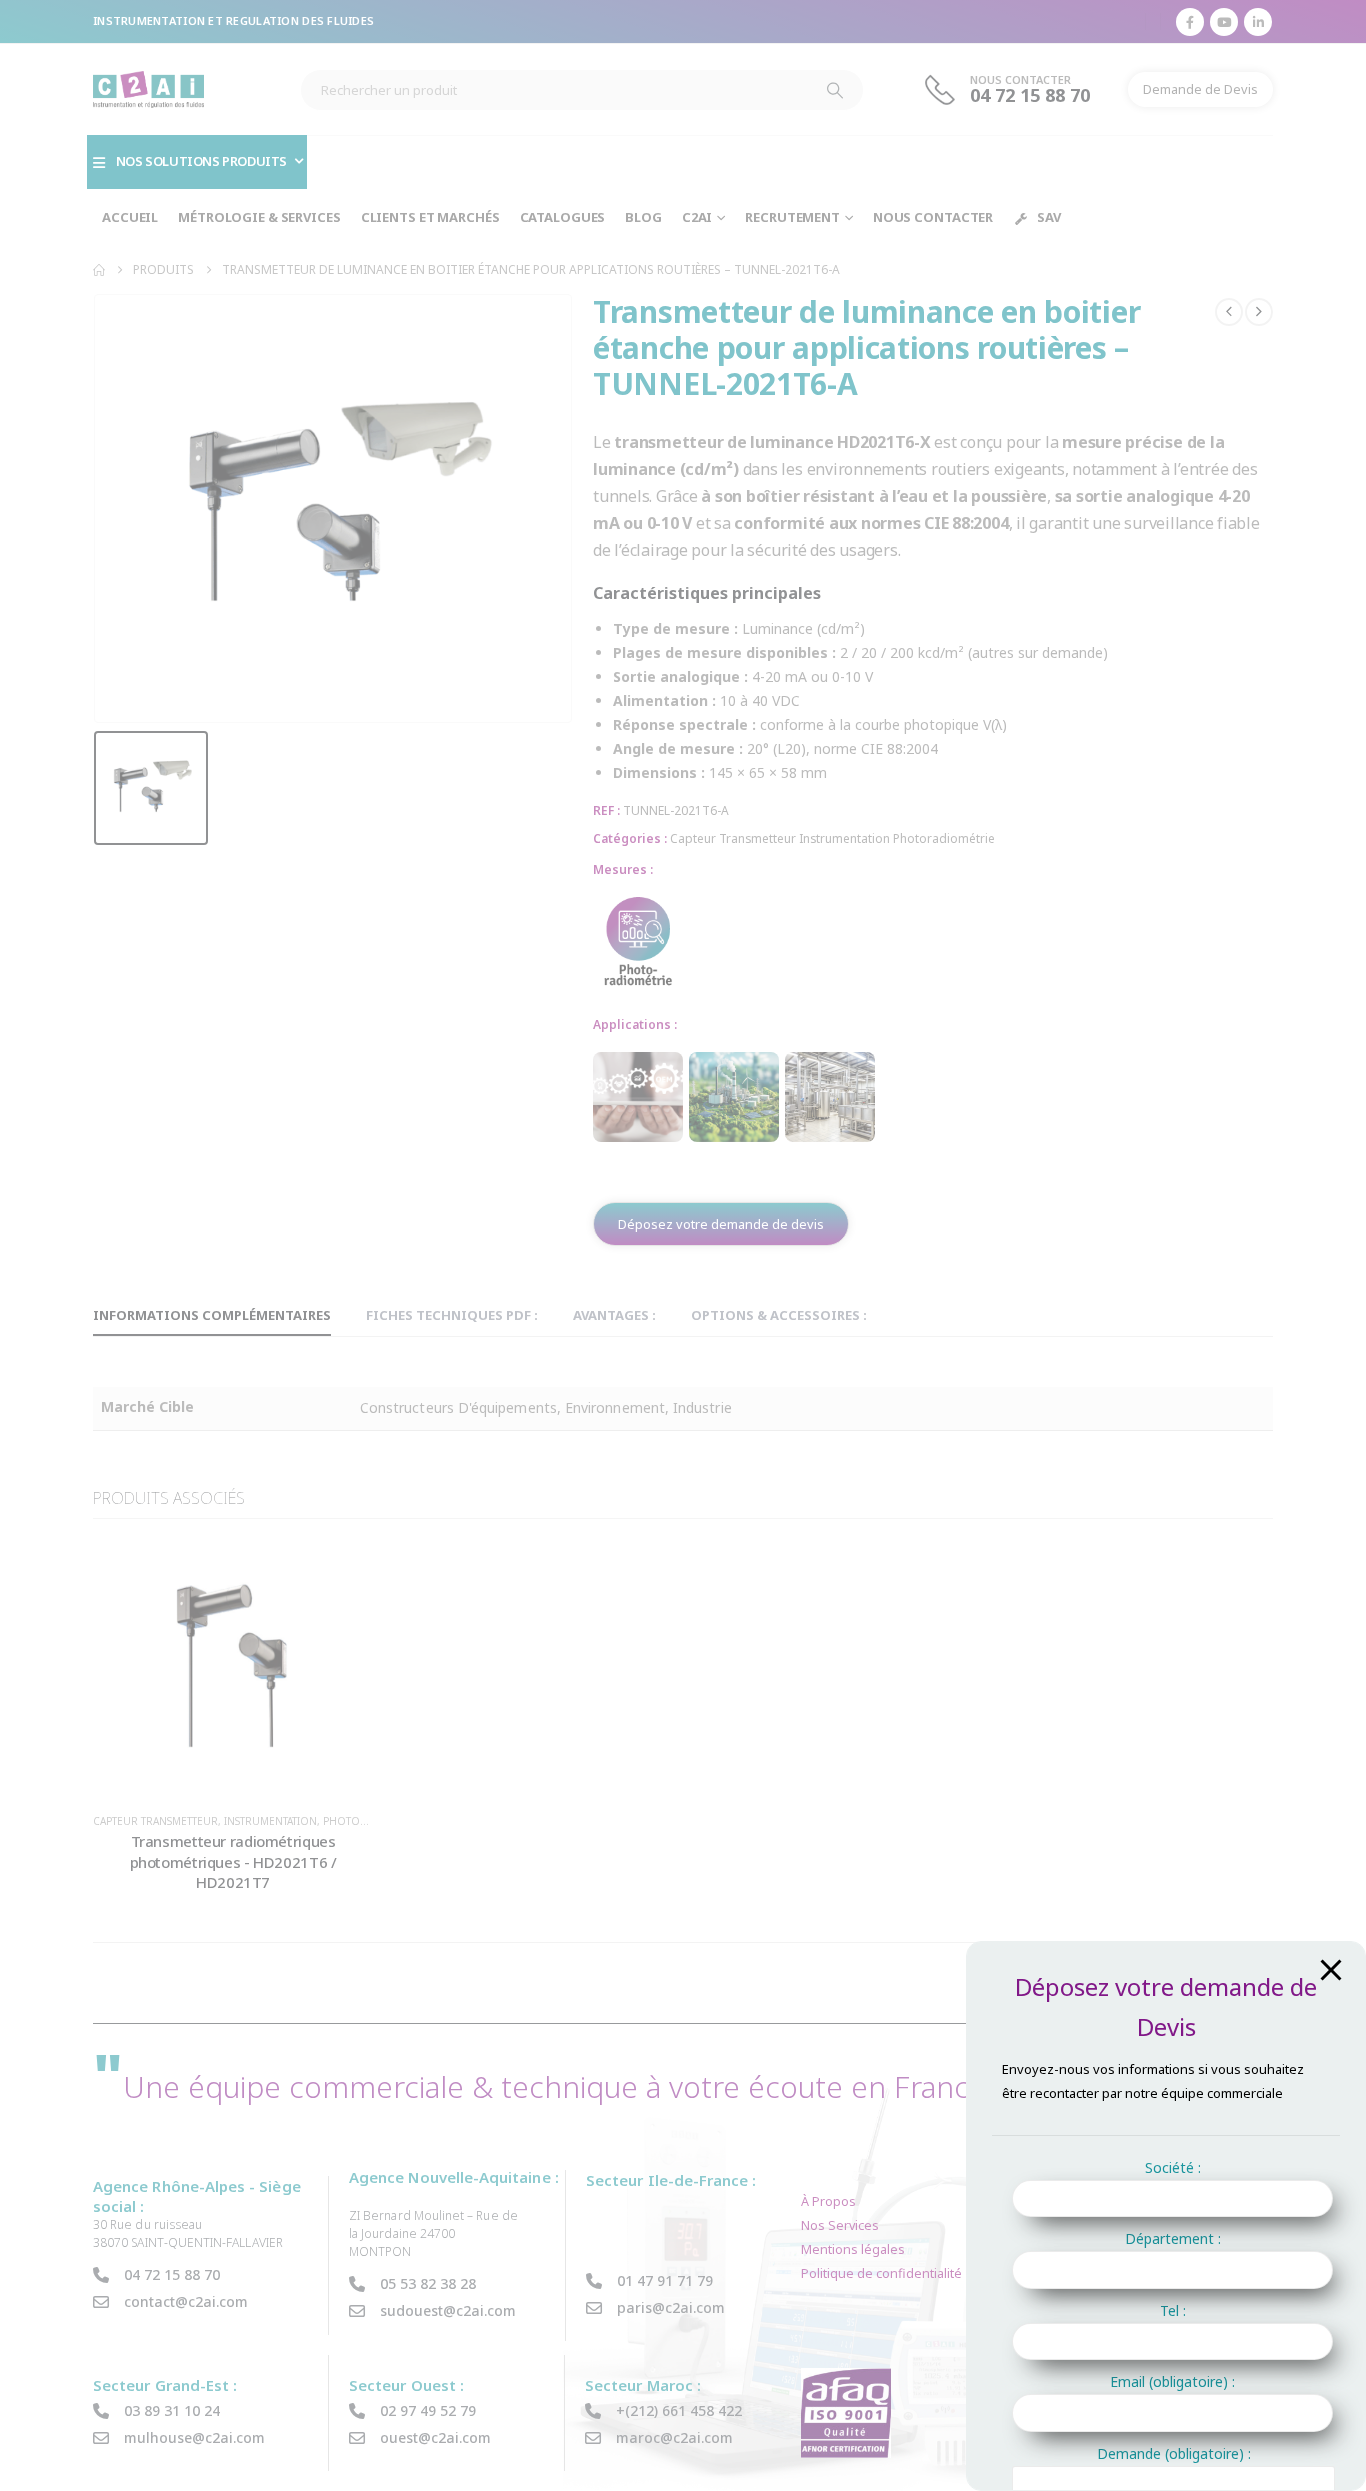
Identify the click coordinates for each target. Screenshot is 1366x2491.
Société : (1173, 2167)
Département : (1173, 2238)
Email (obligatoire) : (1172, 2381)
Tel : (1173, 2310)
